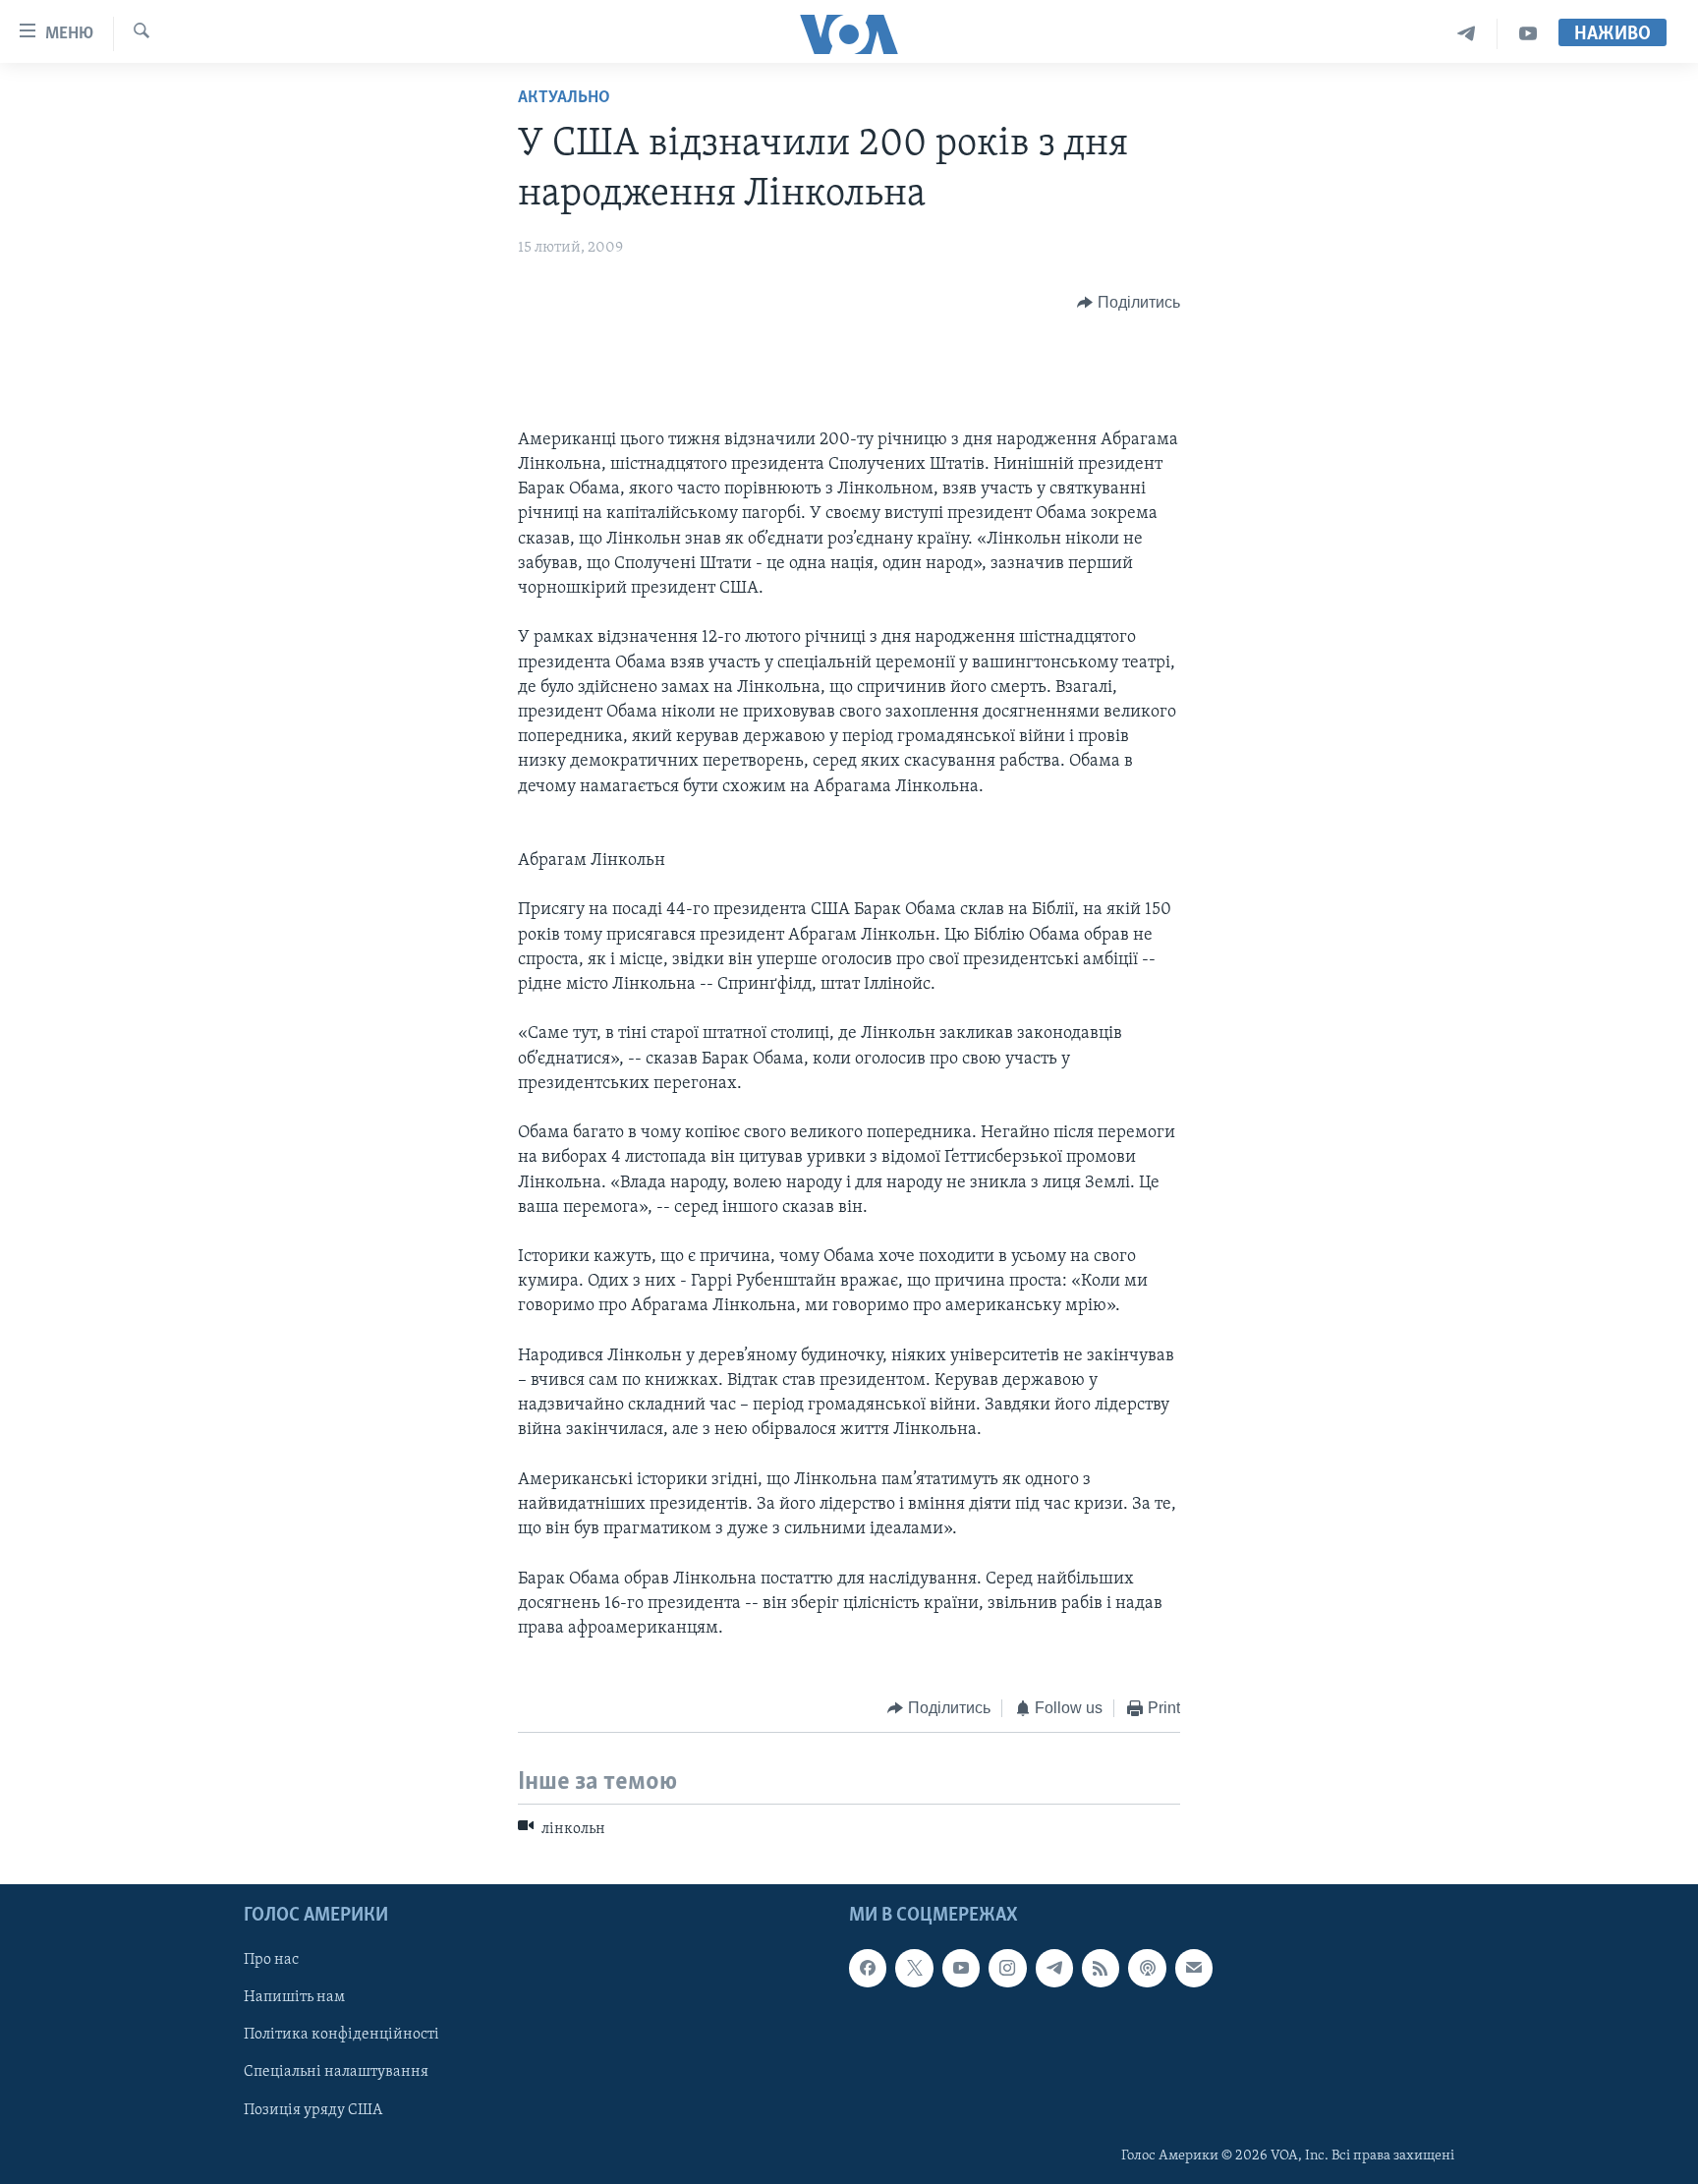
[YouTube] (1528, 34)
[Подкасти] (1147, 1968)
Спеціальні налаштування (336, 2073)
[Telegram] (1467, 34)
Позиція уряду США (313, 2110)
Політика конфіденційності (341, 2036)
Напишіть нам (294, 1997)
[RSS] (1101, 1968)
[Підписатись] (1194, 1968)
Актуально (564, 98)
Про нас (271, 1960)
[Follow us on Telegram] (1054, 1968)
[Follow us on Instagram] (1007, 1968)
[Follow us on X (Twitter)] (914, 1968)
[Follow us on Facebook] (868, 1968)
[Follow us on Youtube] (961, 1968)
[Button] (1129, 303)
